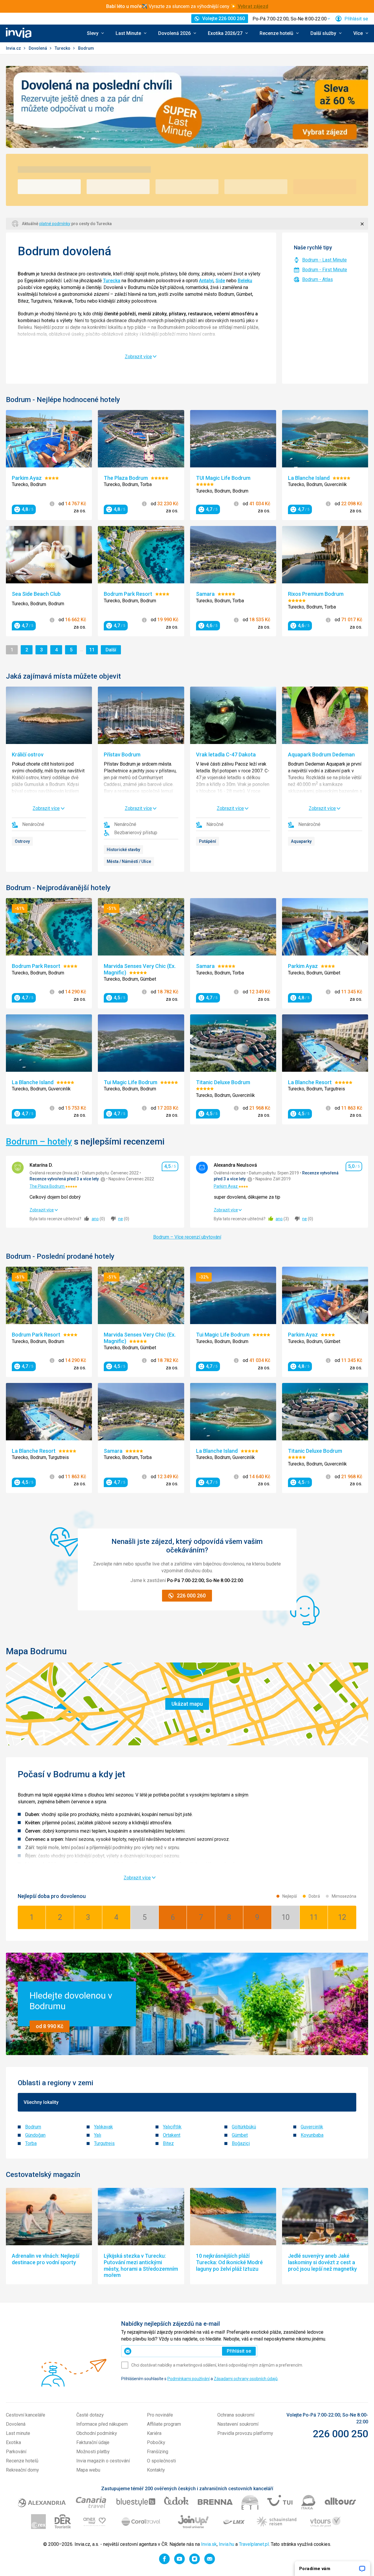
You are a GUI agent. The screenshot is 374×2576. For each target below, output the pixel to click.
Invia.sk (209, 2544)
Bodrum (33, 2127)
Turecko (63, 48)
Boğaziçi (241, 2143)
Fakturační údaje (93, 2442)
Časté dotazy (90, 2415)
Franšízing (158, 2452)
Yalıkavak (103, 2127)
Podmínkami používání (188, 2379)
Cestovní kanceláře (26, 2415)
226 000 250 (340, 2434)
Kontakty (156, 2470)
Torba (31, 2143)
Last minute (18, 2433)
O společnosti (161, 2461)
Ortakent (172, 2135)
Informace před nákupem (102, 2424)
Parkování (16, 2452)
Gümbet (240, 2135)
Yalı (98, 2135)
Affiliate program (164, 2424)
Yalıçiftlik (172, 2127)
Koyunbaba (312, 2135)
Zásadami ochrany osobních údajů (246, 2379)
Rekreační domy (22, 2470)
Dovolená (38, 48)
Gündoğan (35, 2135)
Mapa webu (88, 2470)
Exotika (13, 2442)
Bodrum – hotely (39, 1141)
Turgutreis (104, 2143)
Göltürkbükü (244, 2127)
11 (93, 650)
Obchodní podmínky (97, 2433)
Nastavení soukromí (238, 2424)
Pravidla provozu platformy (245, 2433)
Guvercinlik (312, 2127)
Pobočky (156, 2442)
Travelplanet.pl (254, 2544)
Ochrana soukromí (236, 2415)
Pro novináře (160, 2415)
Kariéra (154, 2433)
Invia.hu (226, 2544)
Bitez (168, 2143)
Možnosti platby (93, 2452)
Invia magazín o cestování (103, 2461)
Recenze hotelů (22, 2461)
